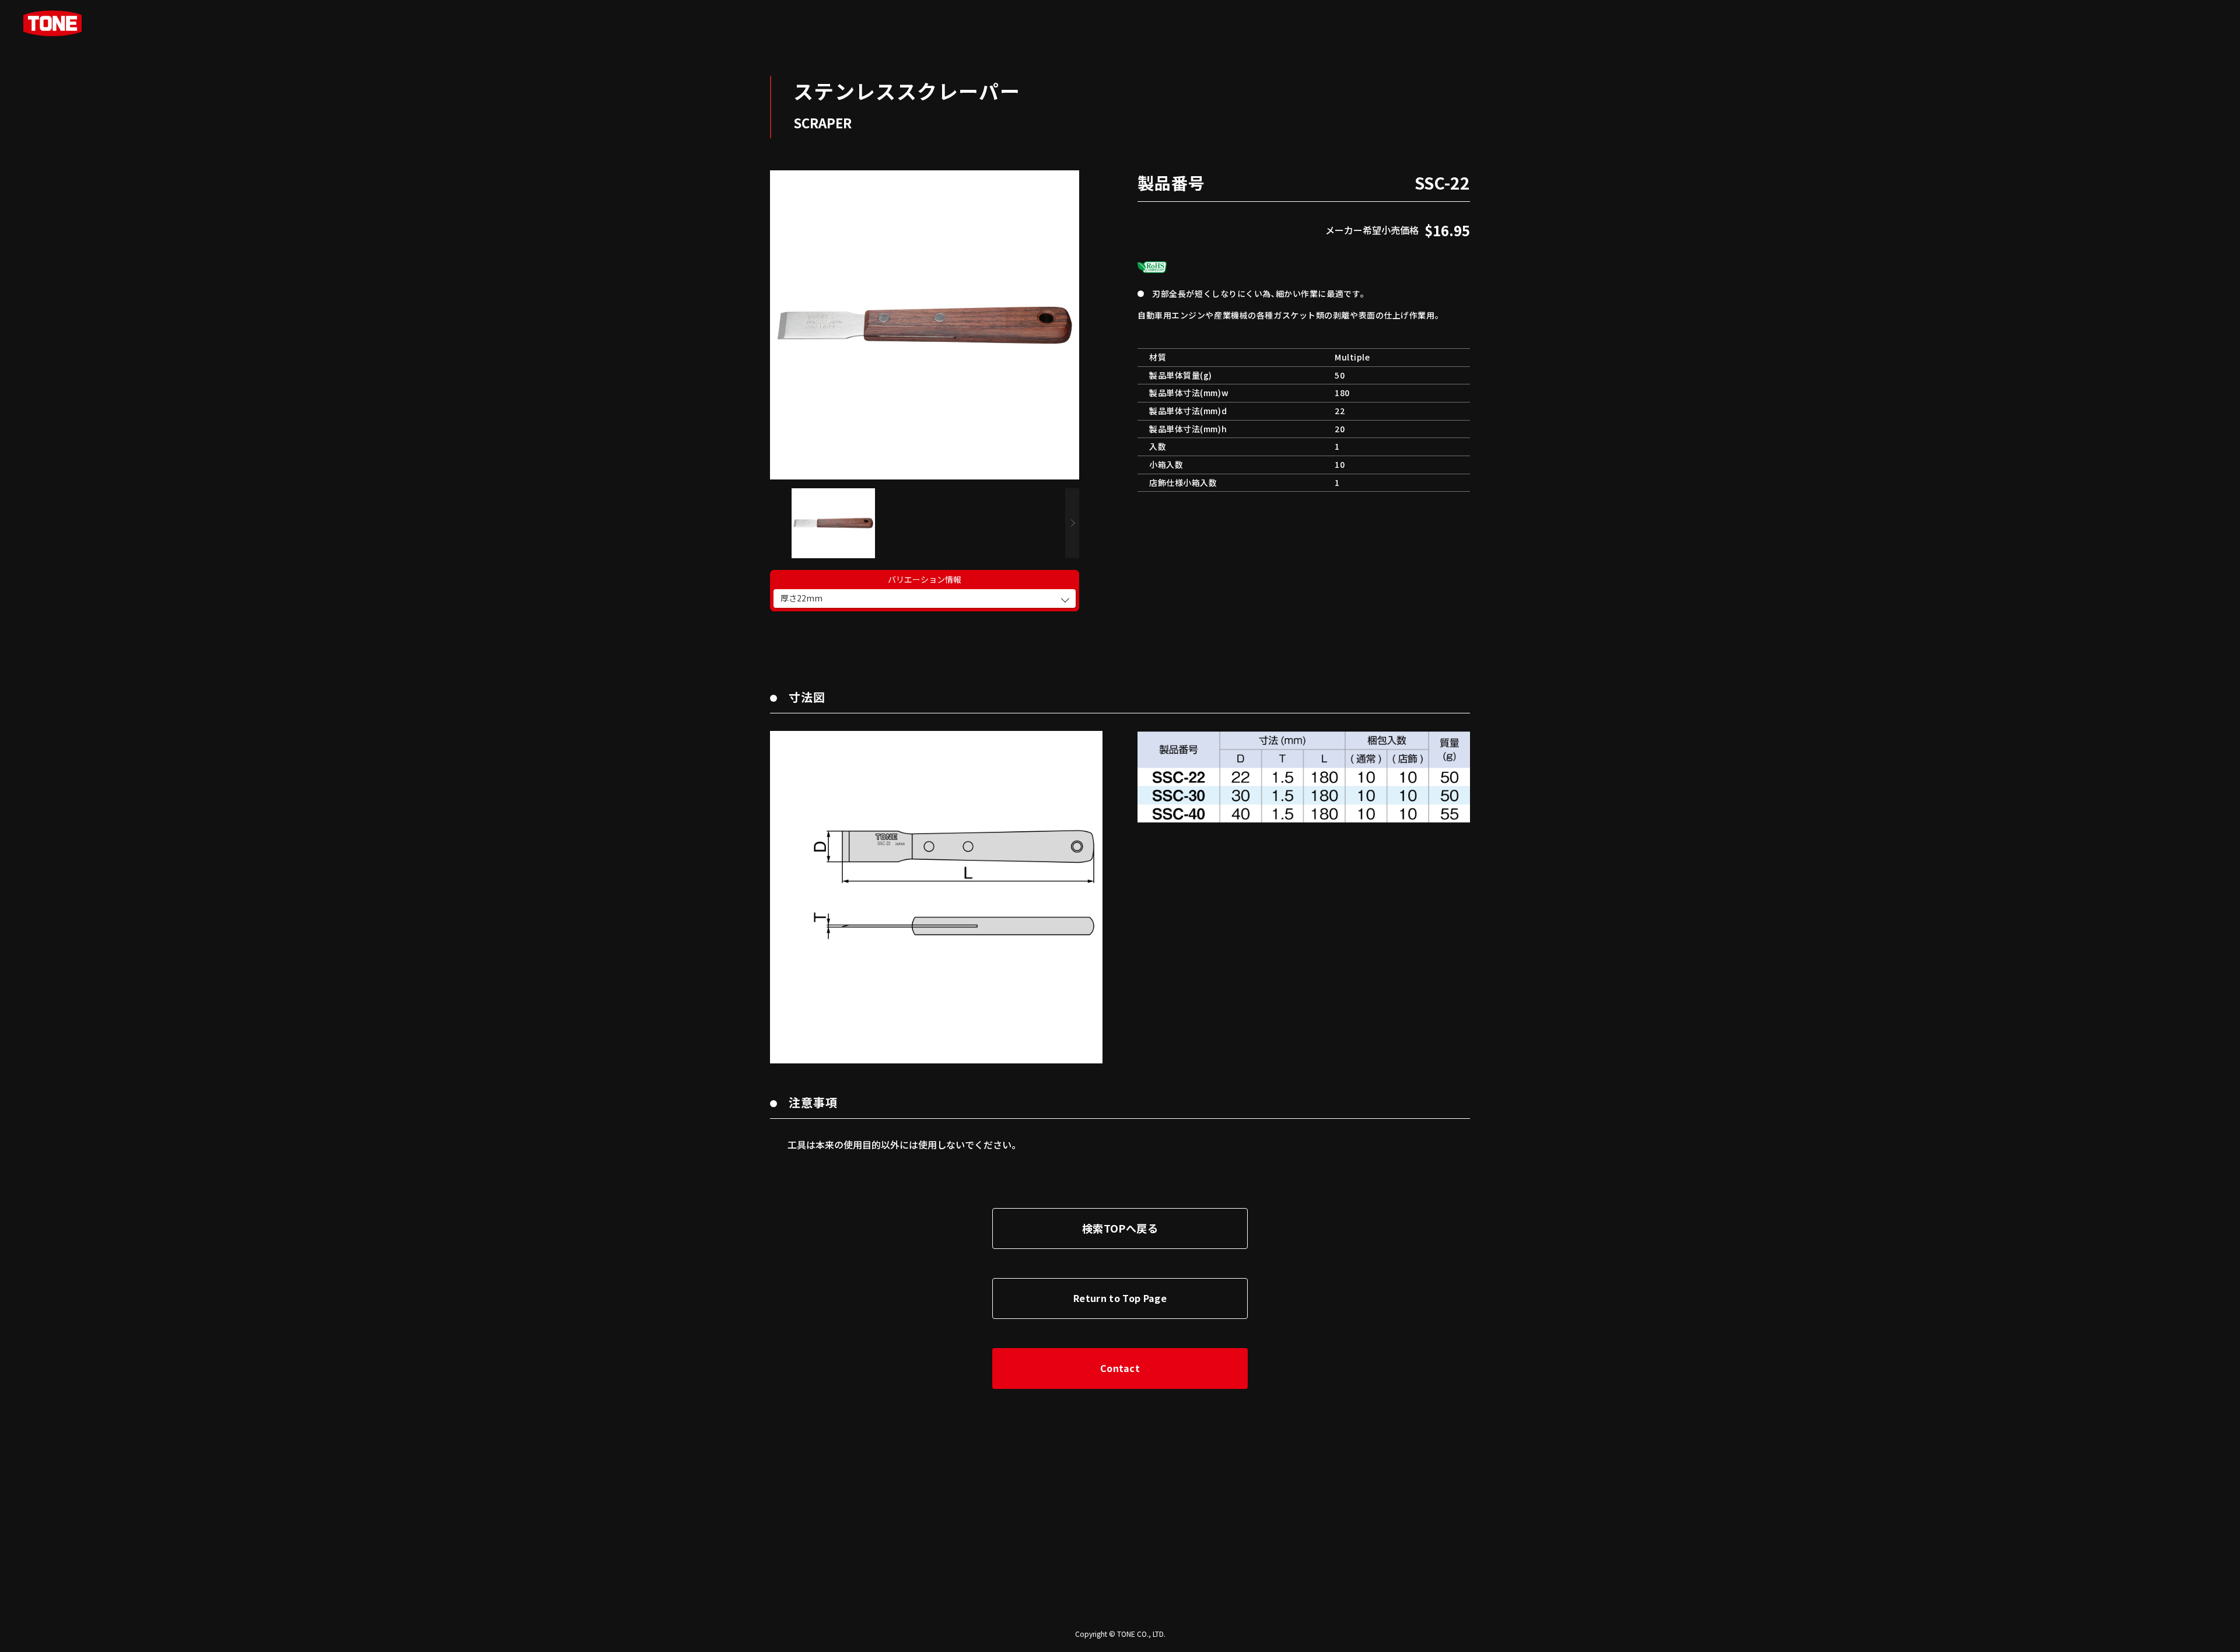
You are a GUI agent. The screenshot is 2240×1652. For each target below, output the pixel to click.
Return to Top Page (1120, 1298)
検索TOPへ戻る (1120, 1228)
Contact (1120, 1368)
